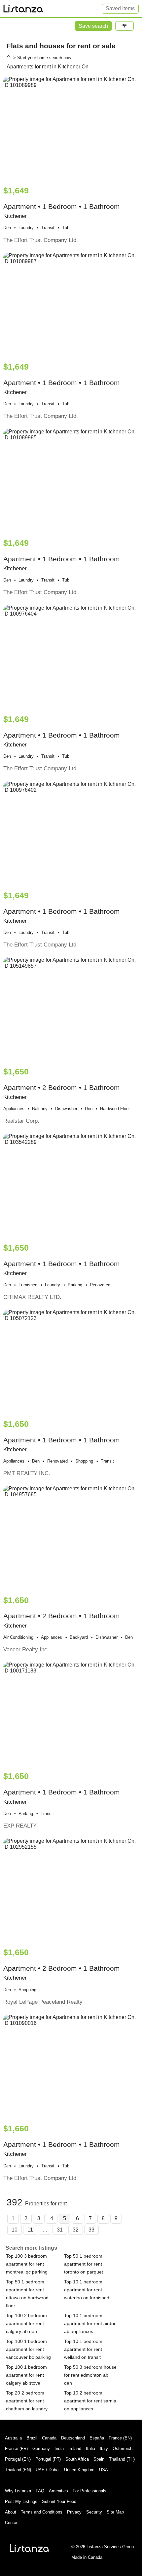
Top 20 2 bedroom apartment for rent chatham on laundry (27, 2401)
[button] (124, 26)
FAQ (40, 2491)
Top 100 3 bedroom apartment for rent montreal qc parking (27, 2264)
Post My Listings (21, 2501)
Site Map (115, 2512)
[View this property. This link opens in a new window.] (71, 128)
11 (30, 2230)
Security (94, 2512)
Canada (49, 2438)
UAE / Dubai (48, 2470)
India (59, 2449)
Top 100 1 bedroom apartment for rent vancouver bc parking (28, 2349)
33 (91, 2230)
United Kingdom (79, 2470)
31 (60, 2230)
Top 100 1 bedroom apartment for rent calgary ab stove (26, 2375)
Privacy (74, 2512)
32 (76, 2230)
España (97, 2438)
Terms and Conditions (42, 2512)
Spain (99, 2459)
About (11, 2512)
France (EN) (120, 2438)
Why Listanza (18, 2491)
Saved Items (120, 8)
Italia (90, 2449)
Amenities (58, 2491)
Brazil (32, 2438)
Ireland (75, 2449)
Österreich (123, 2449)
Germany (41, 2449)
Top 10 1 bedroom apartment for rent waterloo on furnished (87, 2290)
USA (104, 2470)
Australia (13, 2438)
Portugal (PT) (48, 2459)
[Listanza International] (30, 2548)
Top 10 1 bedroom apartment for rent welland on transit (83, 2349)
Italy (104, 2449)
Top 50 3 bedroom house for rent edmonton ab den (90, 2375)
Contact (12, 2523)
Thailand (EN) (18, 2470)
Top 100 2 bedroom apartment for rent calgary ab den (26, 2323)
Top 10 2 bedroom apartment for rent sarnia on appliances (90, 2401)
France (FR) (16, 2449)
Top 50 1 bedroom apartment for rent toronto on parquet (84, 2264)
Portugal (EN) (18, 2459)
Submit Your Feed (59, 2501)
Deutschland (73, 2438)
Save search (93, 26)
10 (15, 2230)
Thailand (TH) (122, 2459)
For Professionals (89, 2491)
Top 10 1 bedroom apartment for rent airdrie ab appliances (90, 2323)
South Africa (77, 2459)
